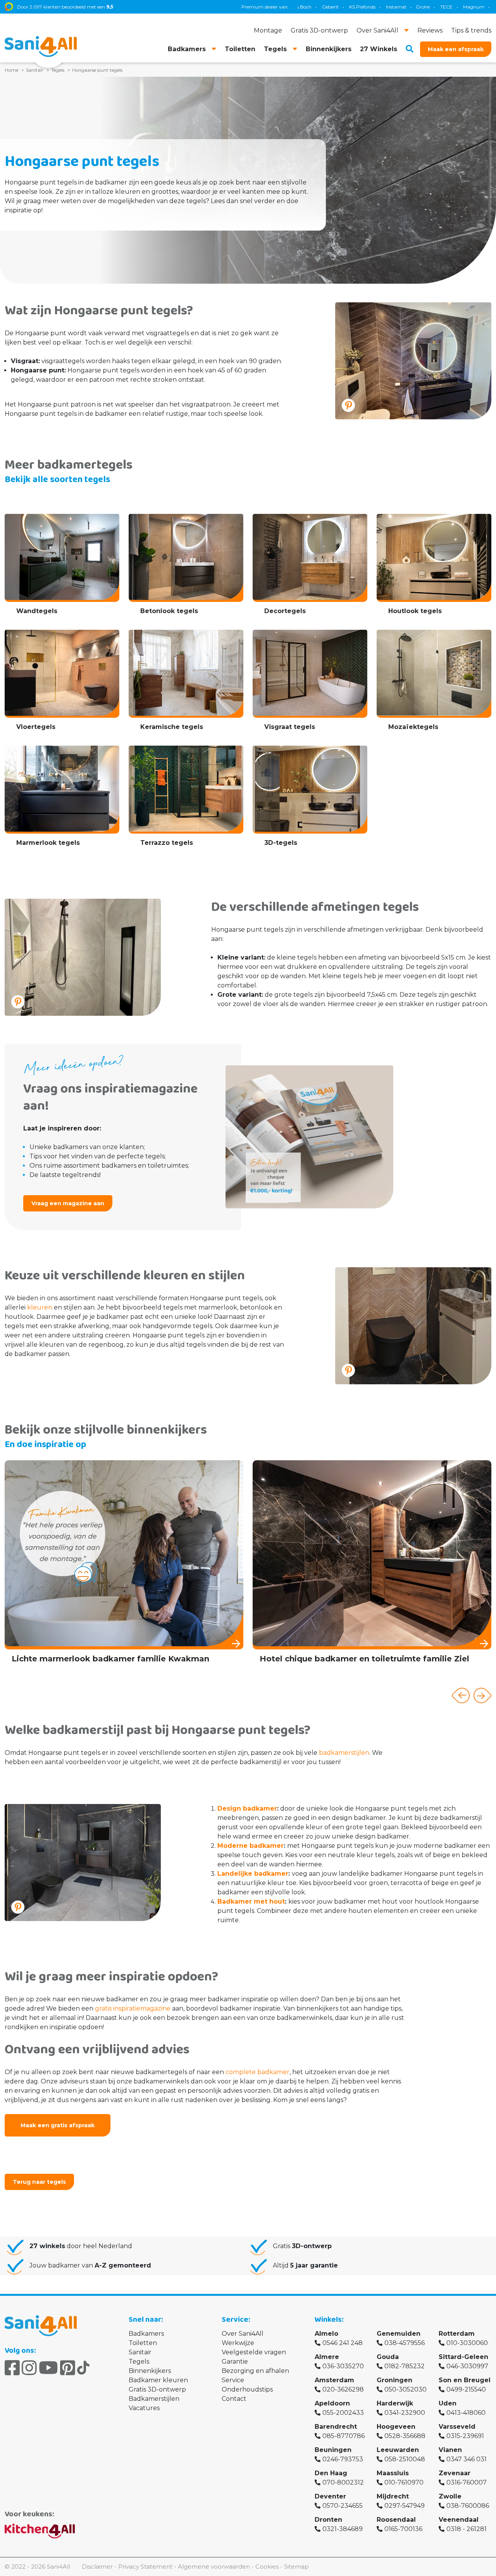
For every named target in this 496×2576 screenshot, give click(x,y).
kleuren (40, 1307)
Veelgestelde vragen (254, 2352)
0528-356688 (405, 2436)
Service (233, 2380)
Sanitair (140, 2352)
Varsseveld (457, 2427)
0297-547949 (405, 2506)
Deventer (330, 2496)
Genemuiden (399, 2334)
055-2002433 (343, 2413)
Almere (327, 2357)
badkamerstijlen (344, 1753)
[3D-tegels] (310, 799)
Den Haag (331, 2473)
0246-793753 (343, 2459)
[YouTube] (48, 2368)
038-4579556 (405, 2343)
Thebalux (473, 7)
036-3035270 (343, 2366)
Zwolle (450, 2496)
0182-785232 (405, 2366)
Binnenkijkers (150, 2371)
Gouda (388, 2357)
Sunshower (439, 7)
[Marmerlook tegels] (62, 799)
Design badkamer (247, 1808)
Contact (234, 2399)
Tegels (139, 2361)
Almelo (326, 2334)
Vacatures (144, 2408)
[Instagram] (29, 2368)
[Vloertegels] (62, 683)
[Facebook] (12, 2368)
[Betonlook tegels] (186, 567)
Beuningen (333, 2450)
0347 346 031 (467, 2459)
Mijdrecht (393, 2496)
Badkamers (146, 2334)
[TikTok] (83, 2368)
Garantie (235, 2361)
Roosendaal (396, 2520)
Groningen (394, 2380)
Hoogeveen (396, 2427)
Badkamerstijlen (154, 2399)
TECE (356, 7)
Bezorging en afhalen (255, 2371)
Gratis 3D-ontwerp (157, 2389)
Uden (448, 2403)
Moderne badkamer (251, 1846)
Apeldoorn (332, 2403)
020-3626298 (343, 2389)
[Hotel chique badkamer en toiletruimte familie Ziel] (124, 1565)
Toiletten (143, 2343)
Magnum (384, 7)
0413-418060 (466, 2413)
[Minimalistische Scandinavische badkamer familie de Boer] (372, 1569)
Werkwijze (238, 2343)
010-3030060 (467, 2343)
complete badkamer (257, 2072)
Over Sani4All (243, 2334)
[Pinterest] (68, 2368)
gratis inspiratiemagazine (133, 2008)
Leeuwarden (398, 2450)
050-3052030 (406, 2389)
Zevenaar (455, 2473)
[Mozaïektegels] (434, 683)
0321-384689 (343, 2529)
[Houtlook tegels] (434, 567)
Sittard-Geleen (463, 2357)
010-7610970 (404, 2482)
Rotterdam (457, 2334)
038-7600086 (468, 2506)
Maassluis (393, 2473)
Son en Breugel (465, 2380)
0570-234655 (343, 2506)
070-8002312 (343, 2482)
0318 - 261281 (467, 2529)
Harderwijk (395, 2403)
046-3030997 (467, 2366)
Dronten (328, 2520)
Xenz (411, 7)
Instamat (306, 7)
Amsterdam (334, 2380)
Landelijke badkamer (253, 1874)
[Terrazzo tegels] (186, 799)
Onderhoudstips (247, 2389)
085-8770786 (344, 2436)
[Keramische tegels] (186, 683)
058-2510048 (405, 2459)
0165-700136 (403, 2529)
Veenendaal (459, 2520)
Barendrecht (336, 2427)
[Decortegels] (310, 567)
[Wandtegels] (62, 567)
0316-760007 (467, 2482)
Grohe (333, 7)
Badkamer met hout (251, 1901)
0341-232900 (405, 2413)
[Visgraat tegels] (310, 683)
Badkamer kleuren (158, 2380)
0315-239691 (465, 2436)
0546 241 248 (343, 2343)
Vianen (450, 2450)
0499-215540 (466, 2389)
